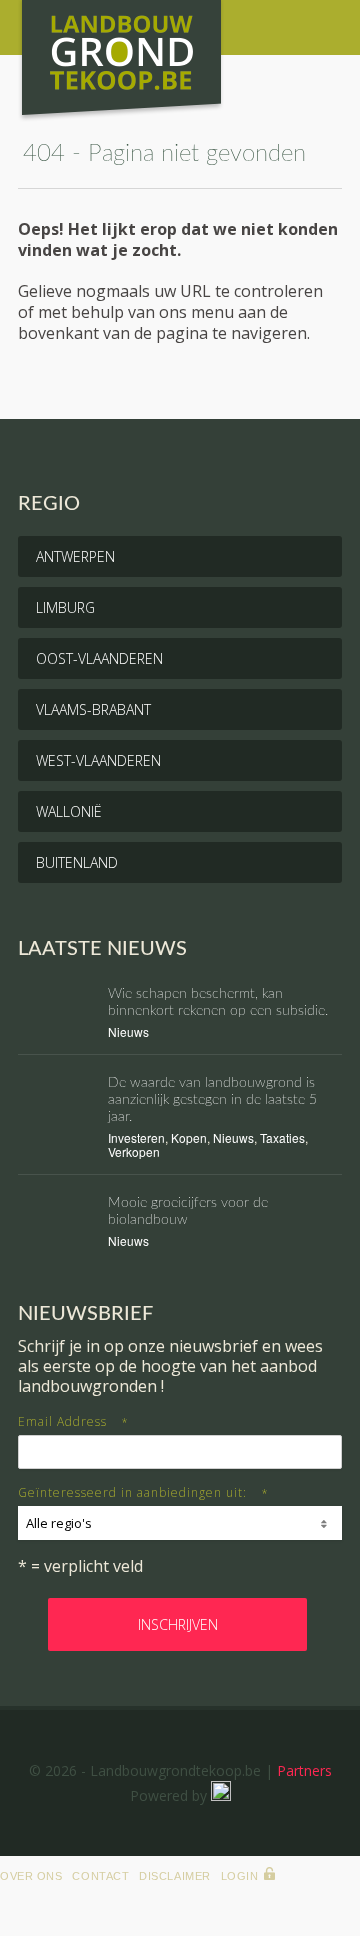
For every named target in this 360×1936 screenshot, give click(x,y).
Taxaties (282, 1137)
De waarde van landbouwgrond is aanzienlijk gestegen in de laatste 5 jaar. (212, 1100)
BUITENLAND (77, 862)
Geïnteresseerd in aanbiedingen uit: (143, 1492)
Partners (304, 1770)
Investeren (136, 1137)
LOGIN (240, 1876)
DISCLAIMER (175, 1876)
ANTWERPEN (75, 556)
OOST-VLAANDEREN (99, 658)
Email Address (73, 1421)
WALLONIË (69, 811)
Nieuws (128, 1031)
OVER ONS (31, 1876)
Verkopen (134, 1151)
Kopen (189, 1137)
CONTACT (100, 1876)
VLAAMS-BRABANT (93, 709)
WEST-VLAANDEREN (98, 760)
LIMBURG (65, 607)
